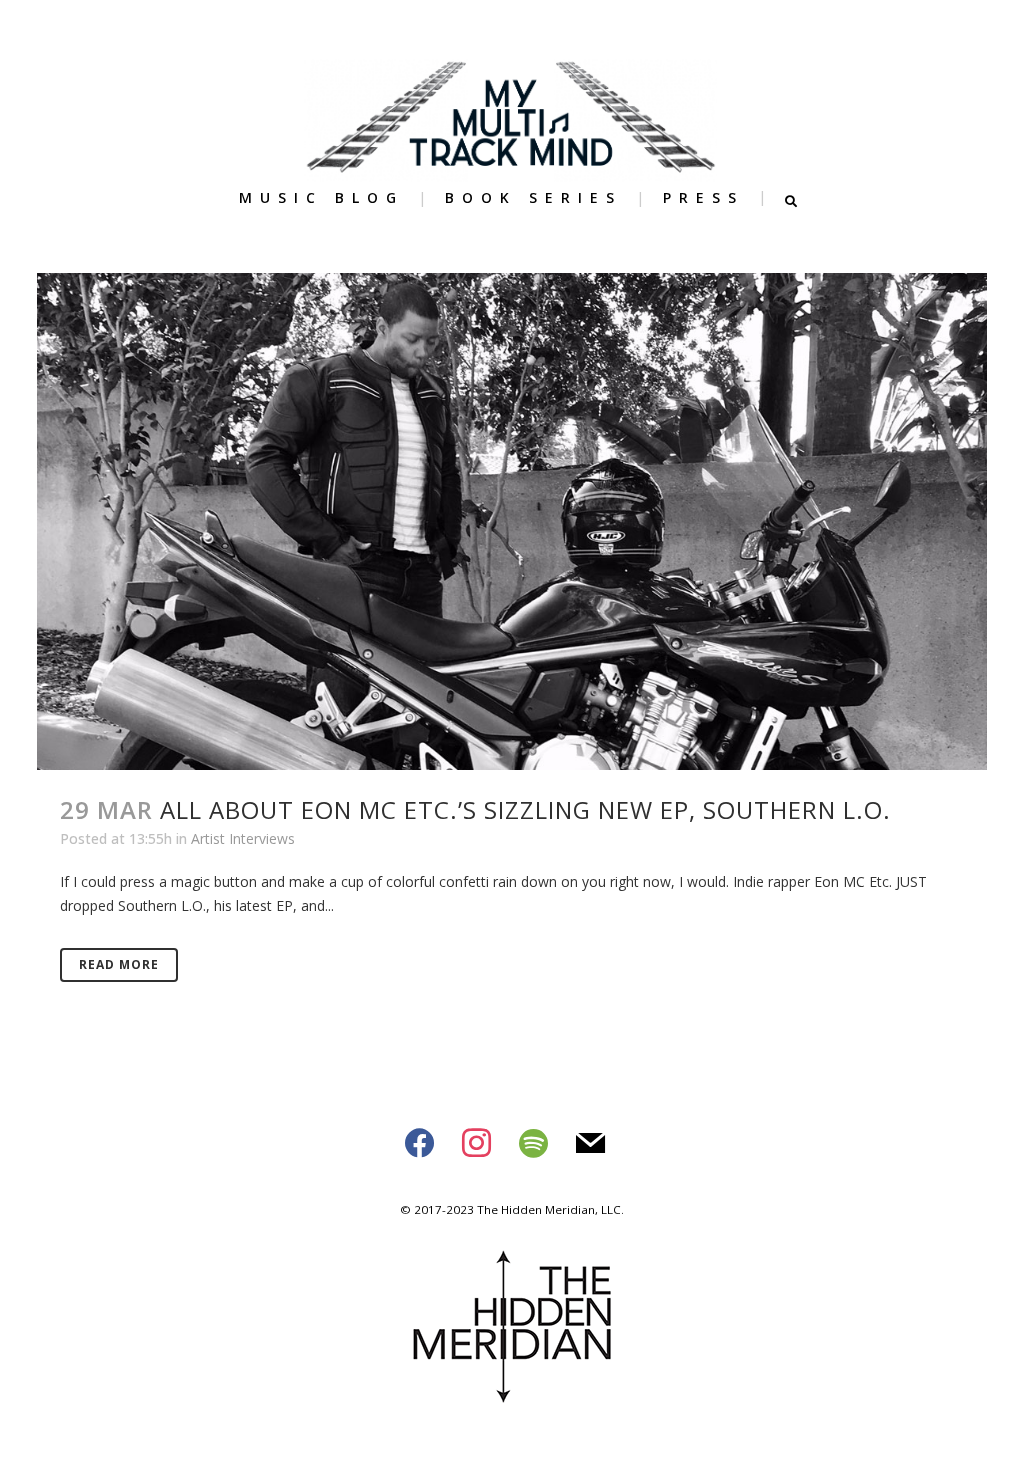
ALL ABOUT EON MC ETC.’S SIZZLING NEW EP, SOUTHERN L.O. (525, 809)
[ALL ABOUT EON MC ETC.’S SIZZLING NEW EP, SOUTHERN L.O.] (512, 521)
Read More (119, 964)
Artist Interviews (243, 838)
